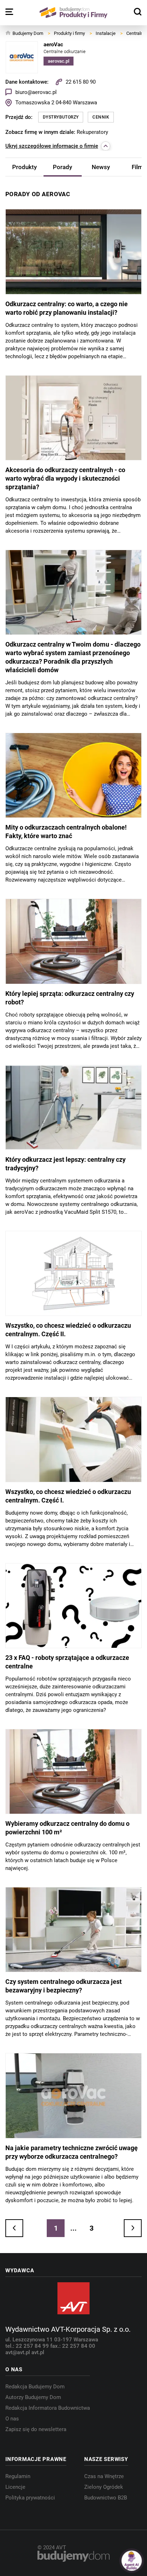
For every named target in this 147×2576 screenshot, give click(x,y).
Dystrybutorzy (61, 117)
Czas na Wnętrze (104, 2476)
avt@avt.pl (18, 2352)
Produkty (24, 167)
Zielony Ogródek (104, 2487)
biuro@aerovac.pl (36, 92)
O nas (12, 2419)
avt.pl (38, 2352)
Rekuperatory (92, 132)
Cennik (101, 117)
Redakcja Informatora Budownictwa (48, 2408)
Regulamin (18, 2476)
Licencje (15, 2487)
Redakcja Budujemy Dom (35, 2387)
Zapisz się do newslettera (36, 2429)
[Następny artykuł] (133, 2228)
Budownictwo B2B (106, 2498)
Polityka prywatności (30, 2498)
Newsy (101, 167)
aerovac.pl (59, 61)
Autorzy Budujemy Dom (33, 2397)
